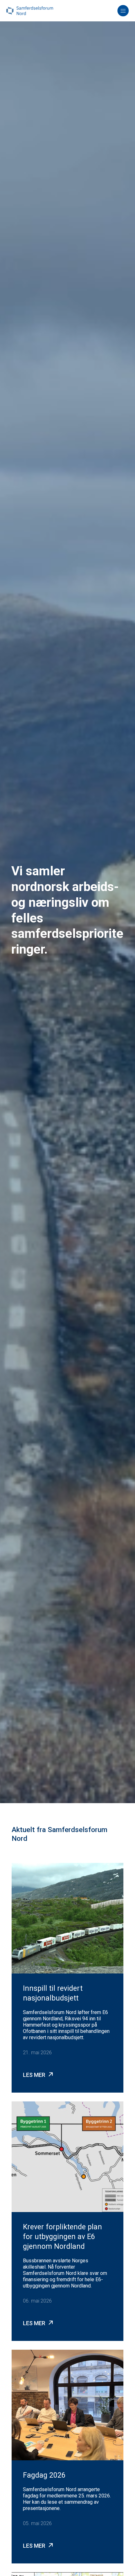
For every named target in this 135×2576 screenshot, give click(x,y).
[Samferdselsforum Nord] (30, 11)
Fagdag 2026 (44, 2475)
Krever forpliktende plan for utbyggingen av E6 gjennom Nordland (62, 2237)
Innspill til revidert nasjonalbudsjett (53, 1993)
